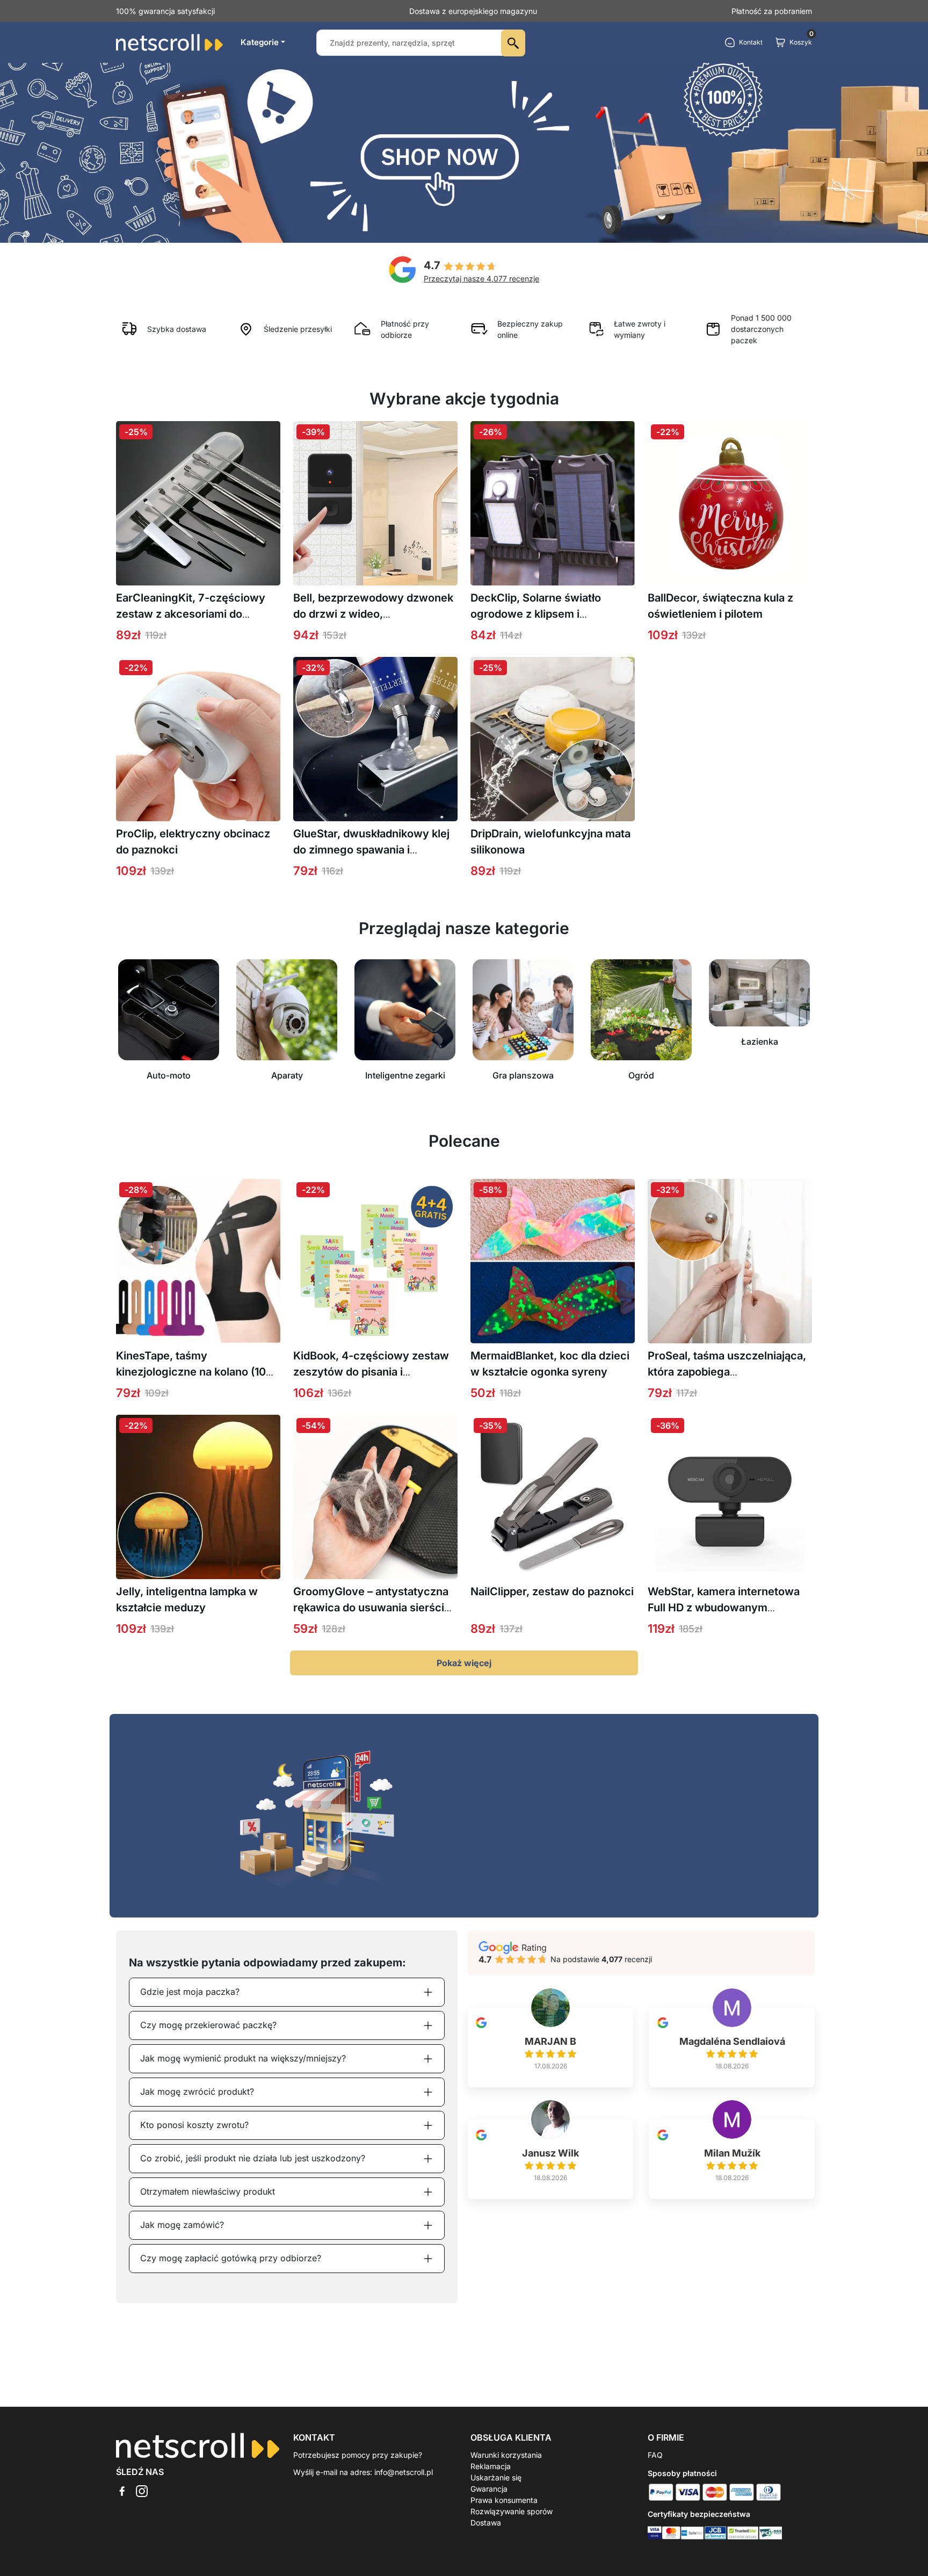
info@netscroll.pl (404, 2472)
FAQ (655, 2455)
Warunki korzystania (506, 2455)
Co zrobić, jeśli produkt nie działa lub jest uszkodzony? (253, 2158)
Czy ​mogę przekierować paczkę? (208, 2025)
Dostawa (486, 2523)
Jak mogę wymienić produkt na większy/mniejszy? (243, 2058)
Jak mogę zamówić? (182, 2225)
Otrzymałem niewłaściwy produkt (208, 2191)
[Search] (513, 43)
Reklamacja (491, 2466)
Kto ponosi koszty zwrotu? (194, 2125)
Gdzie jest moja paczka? (190, 1992)
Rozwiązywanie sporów (512, 2511)
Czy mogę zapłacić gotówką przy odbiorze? (231, 2258)
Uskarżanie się (496, 2477)
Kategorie (260, 42)
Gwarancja (489, 2489)
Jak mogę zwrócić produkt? (197, 2092)
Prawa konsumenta (504, 2500)
